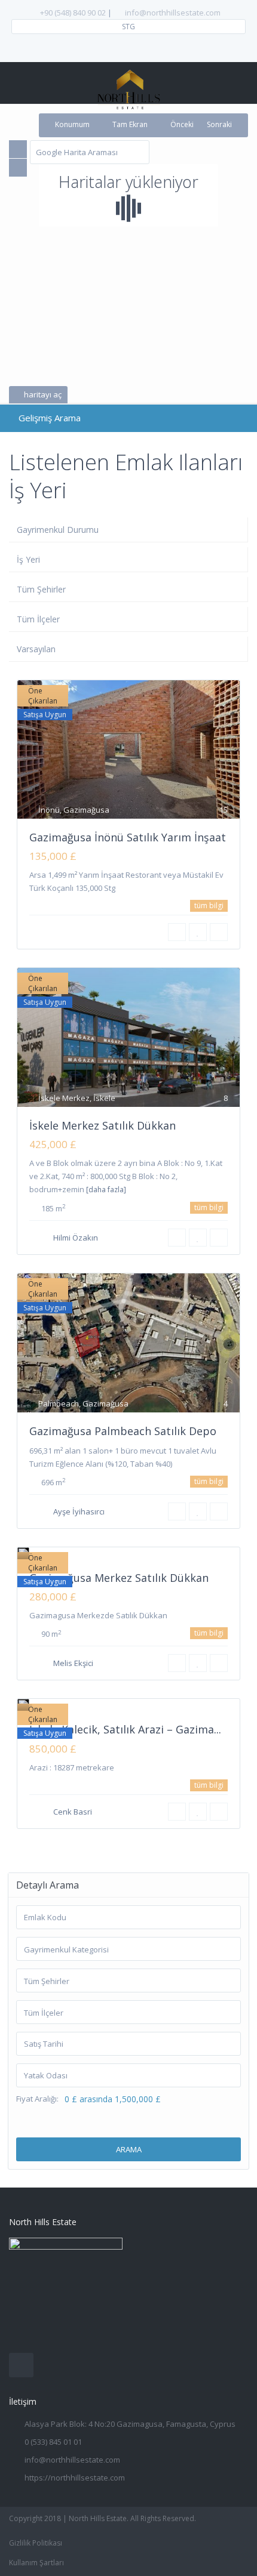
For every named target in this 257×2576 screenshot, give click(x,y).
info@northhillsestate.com (173, 13)
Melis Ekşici (73, 1663)
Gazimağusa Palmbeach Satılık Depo (123, 1431)
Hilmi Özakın (76, 1238)
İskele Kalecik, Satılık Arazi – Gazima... (125, 1729)
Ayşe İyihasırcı (79, 1511)
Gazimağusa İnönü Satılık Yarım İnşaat (128, 837)
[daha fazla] (106, 1190)
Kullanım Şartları (36, 2563)
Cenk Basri (73, 1812)
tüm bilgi (209, 906)
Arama (129, 2149)
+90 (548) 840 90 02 (73, 13)
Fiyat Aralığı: (37, 2099)
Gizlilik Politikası (36, 2543)
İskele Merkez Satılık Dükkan (103, 1125)
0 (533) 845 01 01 (53, 2442)
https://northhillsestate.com (75, 2478)
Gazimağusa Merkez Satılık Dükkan (119, 1578)
